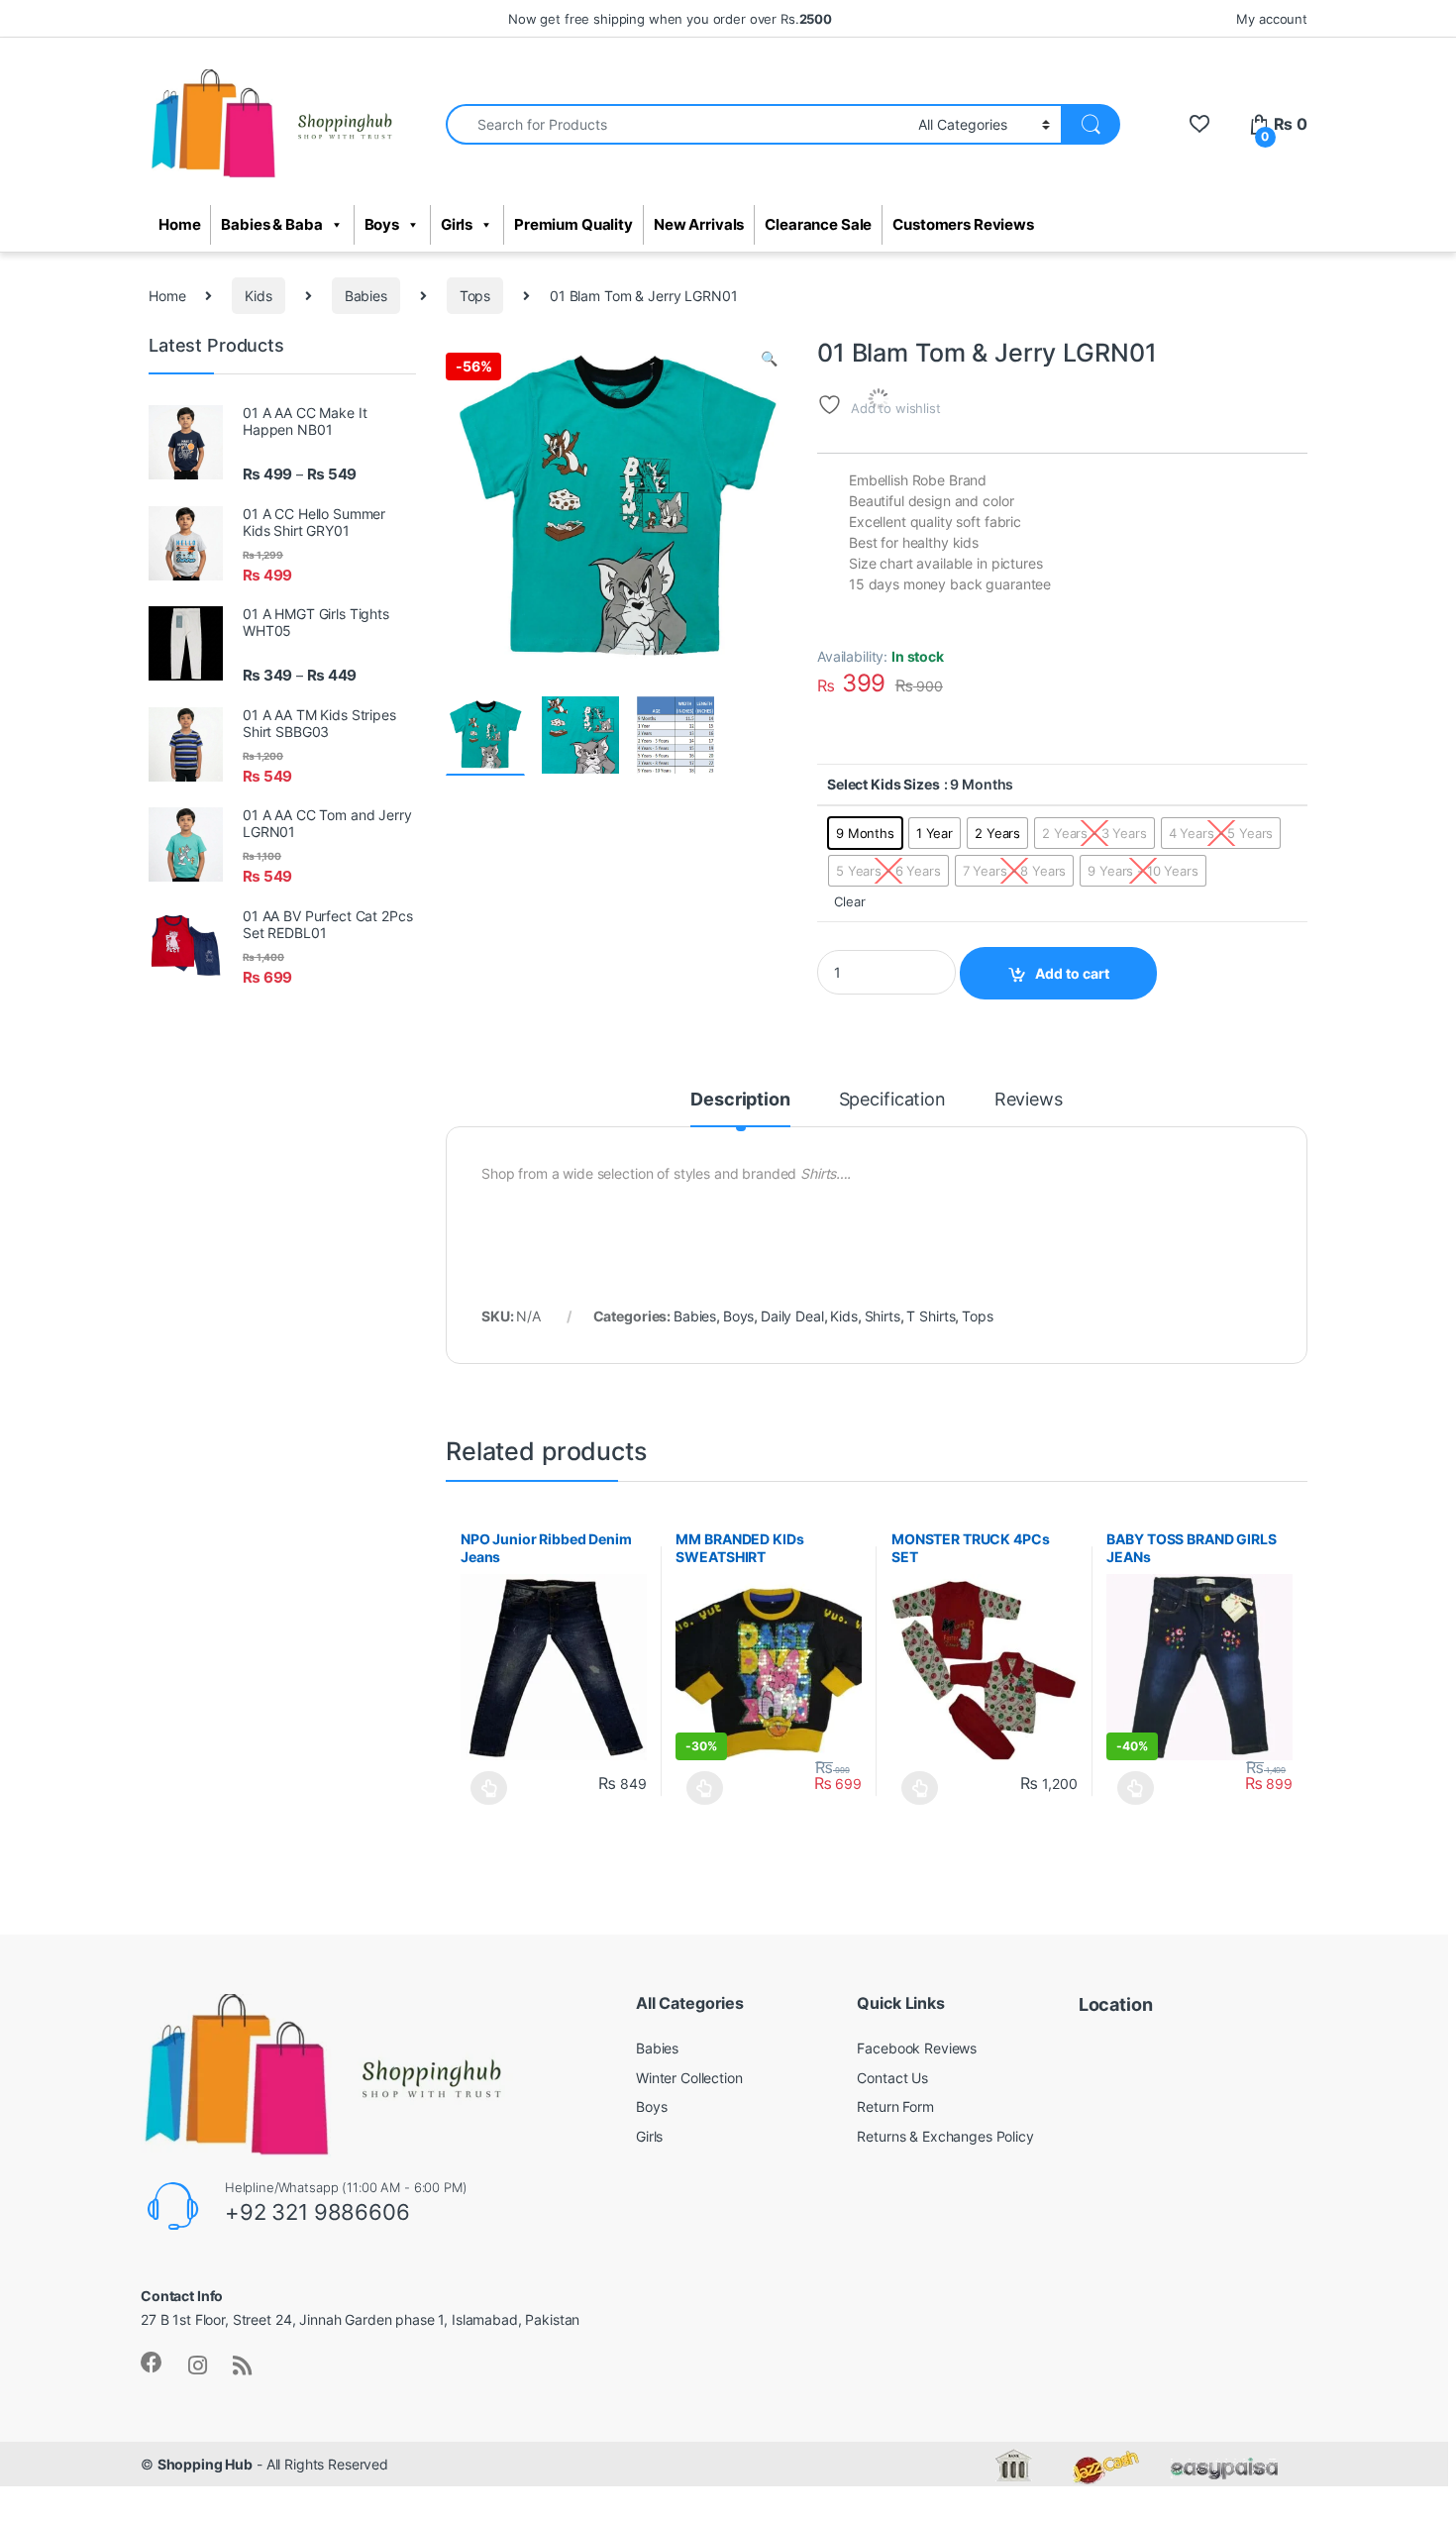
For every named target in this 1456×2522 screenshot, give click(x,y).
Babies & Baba (271, 225)
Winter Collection (689, 2078)
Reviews (1029, 1100)
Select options (484, 1788)
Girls (457, 225)
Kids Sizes (905, 784)
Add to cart (1072, 973)
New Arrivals (699, 225)
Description (740, 1100)
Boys (382, 225)
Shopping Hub (205, 2464)
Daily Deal (792, 1316)
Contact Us (892, 2078)
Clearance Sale (818, 225)
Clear (849, 902)
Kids (258, 296)
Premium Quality (573, 225)
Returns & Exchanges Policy (945, 2136)
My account (1272, 19)
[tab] (740, 1108)
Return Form (895, 2106)
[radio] (865, 833)
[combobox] (676, 124)
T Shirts (931, 1316)
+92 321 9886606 (317, 2212)
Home (179, 225)
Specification (892, 1100)
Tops (475, 296)
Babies (366, 296)
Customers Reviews (963, 225)
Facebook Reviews (917, 2048)
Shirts (883, 1316)
